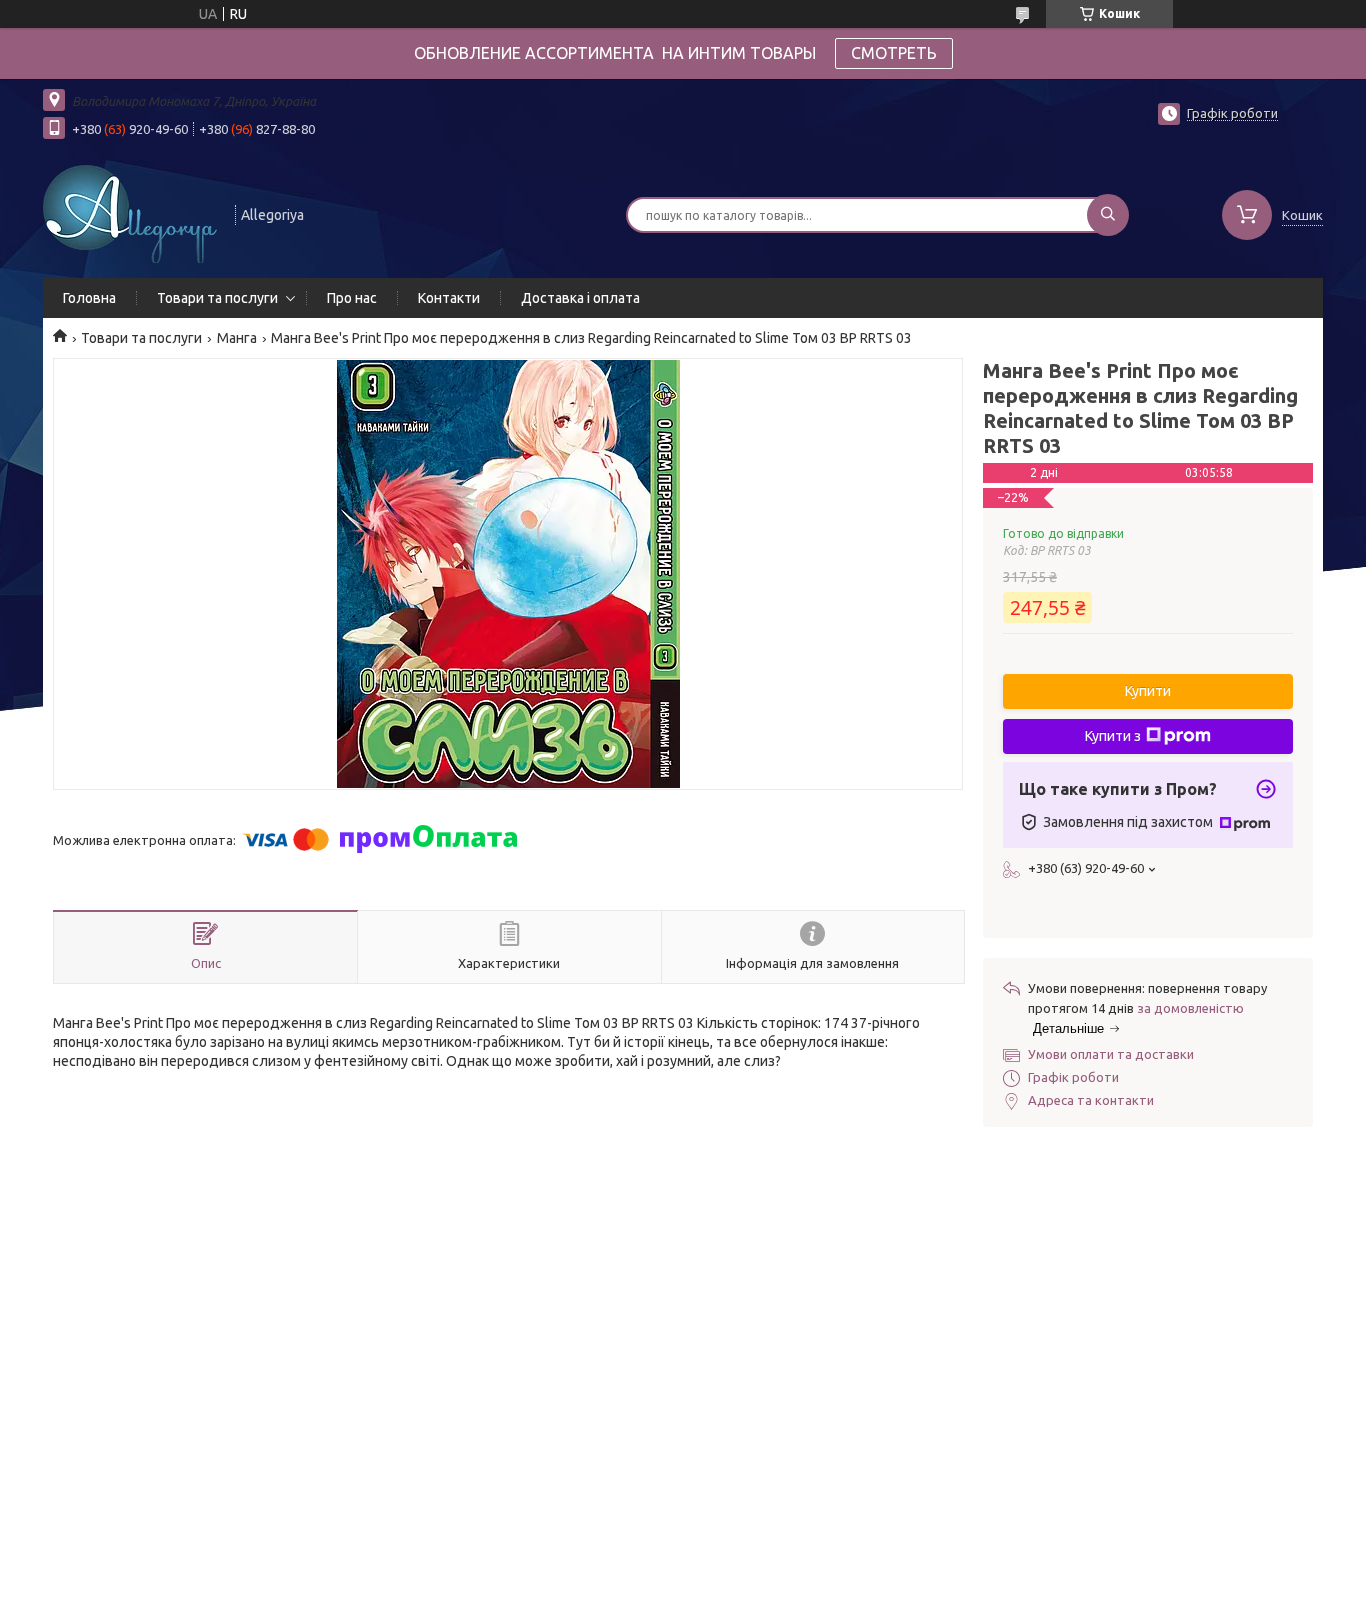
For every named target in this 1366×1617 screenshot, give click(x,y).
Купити (1148, 691)
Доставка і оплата (580, 298)
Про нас (352, 298)
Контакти (449, 298)
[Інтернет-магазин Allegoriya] (130, 213)
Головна (89, 298)
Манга (237, 338)
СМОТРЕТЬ (894, 53)
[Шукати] (1108, 215)
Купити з (1113, 736)
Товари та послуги (217, 298)
